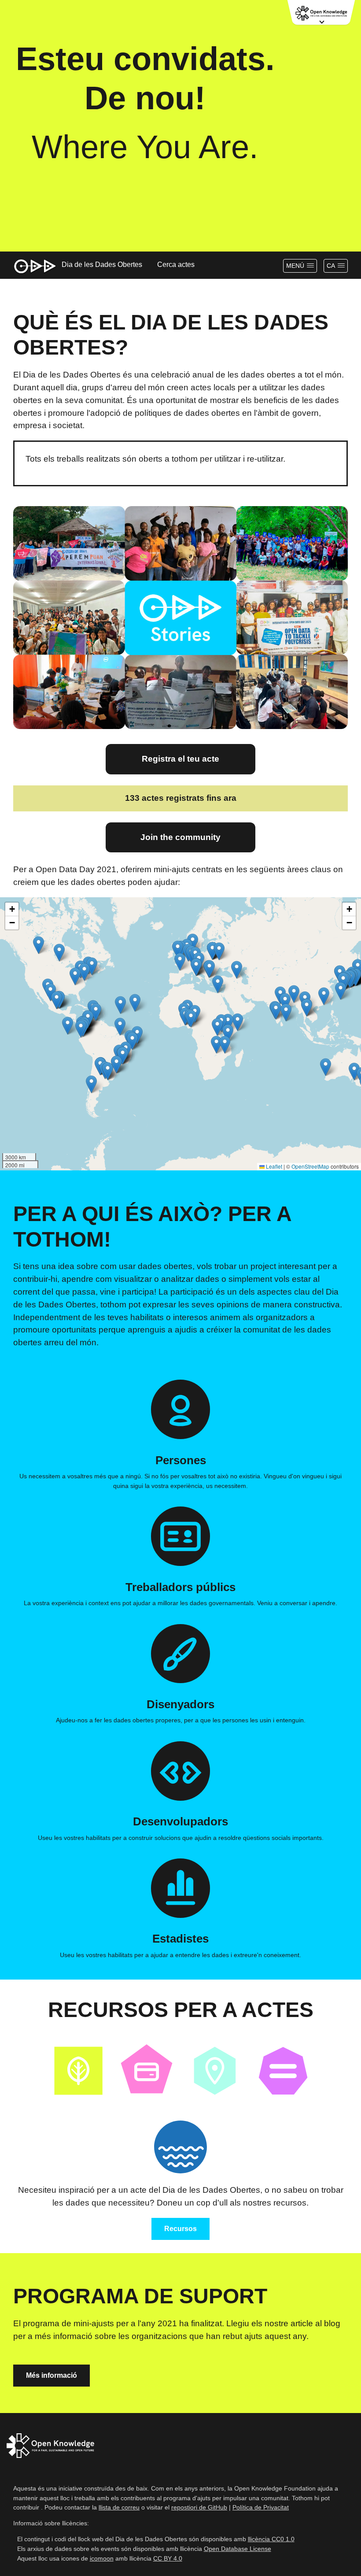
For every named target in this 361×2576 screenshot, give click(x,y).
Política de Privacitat (261, 2507)
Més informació (52, 2375)
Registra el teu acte (180, 759)
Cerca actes (176, 265)
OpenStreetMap (310, 1166)
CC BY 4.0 (168, 2558)
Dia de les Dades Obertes (102, 265)
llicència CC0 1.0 (271, 2539)
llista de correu (119, 2507)
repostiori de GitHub (199, 2507)
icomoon (102, 2558)
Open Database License (238, 2549)
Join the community (180, 837)
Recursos (180, 2229)
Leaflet (273, 1166)
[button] (196, 967)
